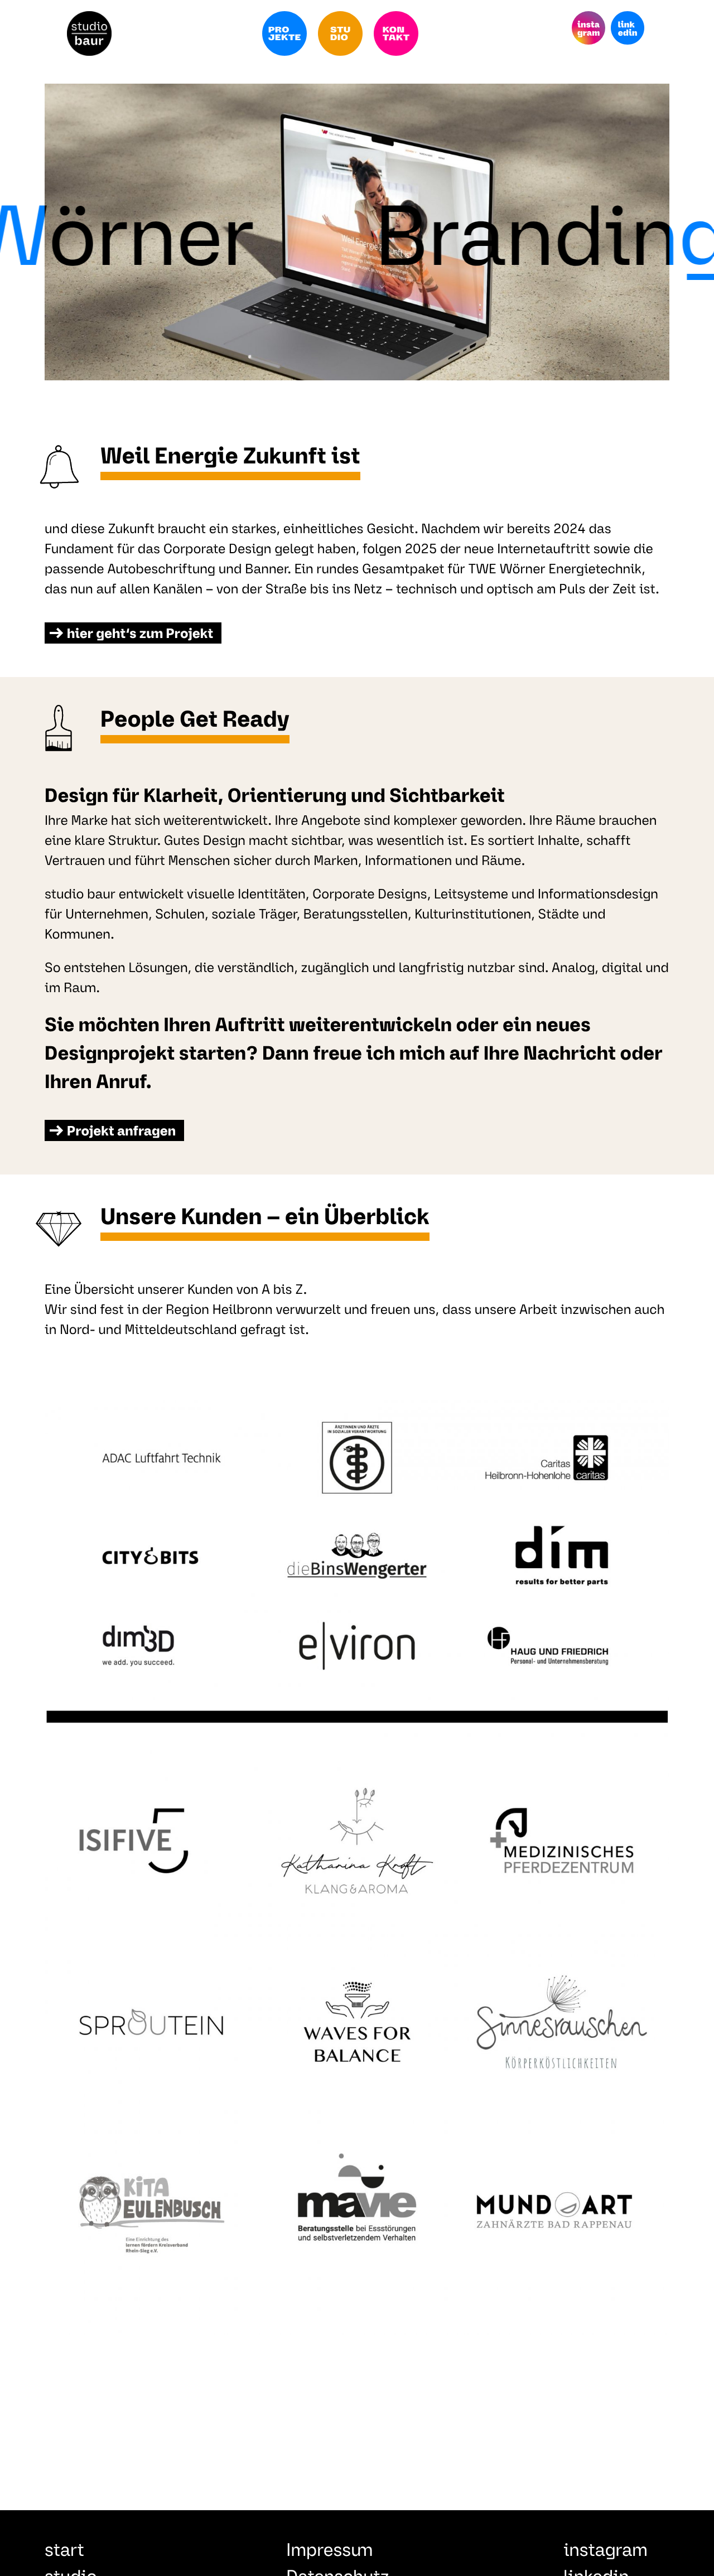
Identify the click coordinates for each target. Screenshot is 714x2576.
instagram (606, 2551)
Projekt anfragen (121, 1132)
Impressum (329, 2551)
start (64, 2551)
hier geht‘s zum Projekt (140, 635)
